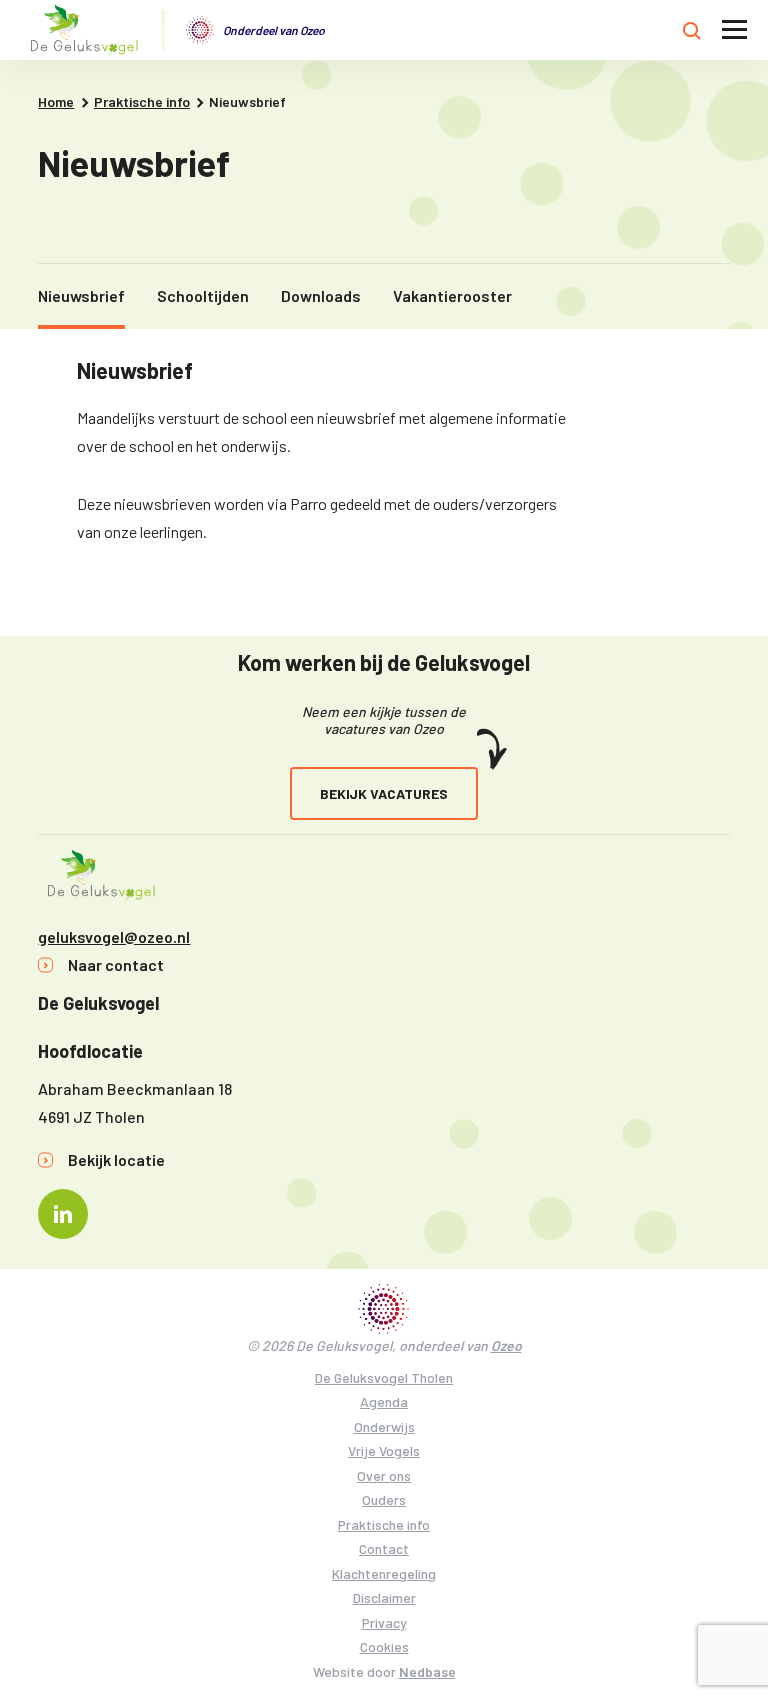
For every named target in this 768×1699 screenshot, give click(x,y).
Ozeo (506, 1345)
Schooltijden (203, 295)
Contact (384, 1548)
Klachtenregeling (384, 1573)
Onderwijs (384, 1426)
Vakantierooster (452, 295)
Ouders (384, 1499)
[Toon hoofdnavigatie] (734, 30)
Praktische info (384, 1524)
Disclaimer (384, 1597)
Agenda (384, 1401)
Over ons (384, 1475)
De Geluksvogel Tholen (384, 1377)
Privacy (384, 1622)
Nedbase (427, 1671)
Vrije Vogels (384, 1450)
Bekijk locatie (116, 1159)
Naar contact (116, 964)
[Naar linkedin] (63, 1214)
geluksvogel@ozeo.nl (114, 936)
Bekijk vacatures (384, 793)
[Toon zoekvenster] (692, 30)
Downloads (321, 295)
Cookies (384, 1646)
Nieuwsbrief (81, 295)
